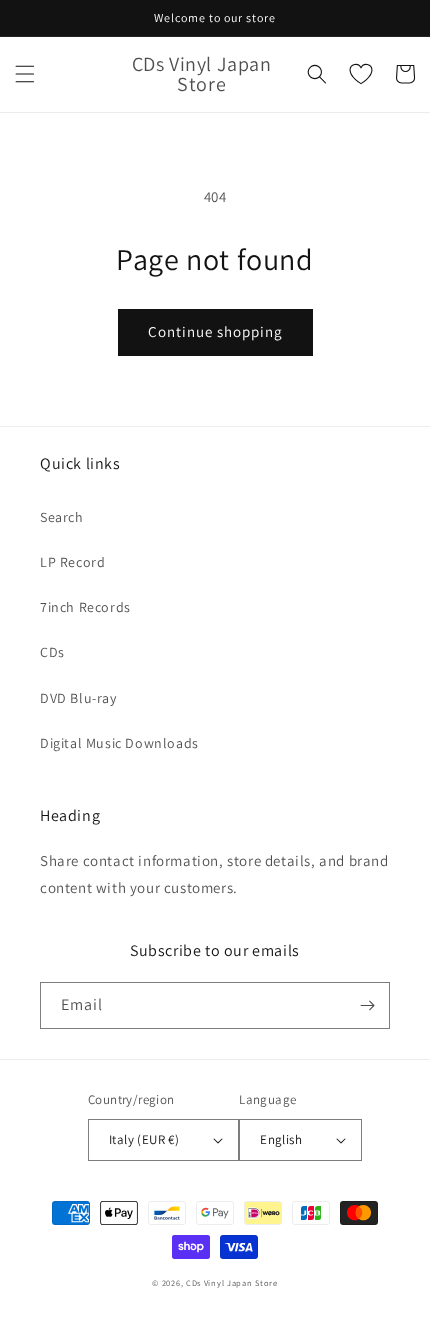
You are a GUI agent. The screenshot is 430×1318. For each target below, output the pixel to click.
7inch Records (85, 607)
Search (62, 517)
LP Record (72, 562)
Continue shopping (215, 331)
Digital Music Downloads (119, 743)
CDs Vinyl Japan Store (232, 1282)
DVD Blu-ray (78, 698)
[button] (25, 74)
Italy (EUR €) (144, 1139)
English (281, 1139)
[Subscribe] (367, 1005)
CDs (52, 652)
